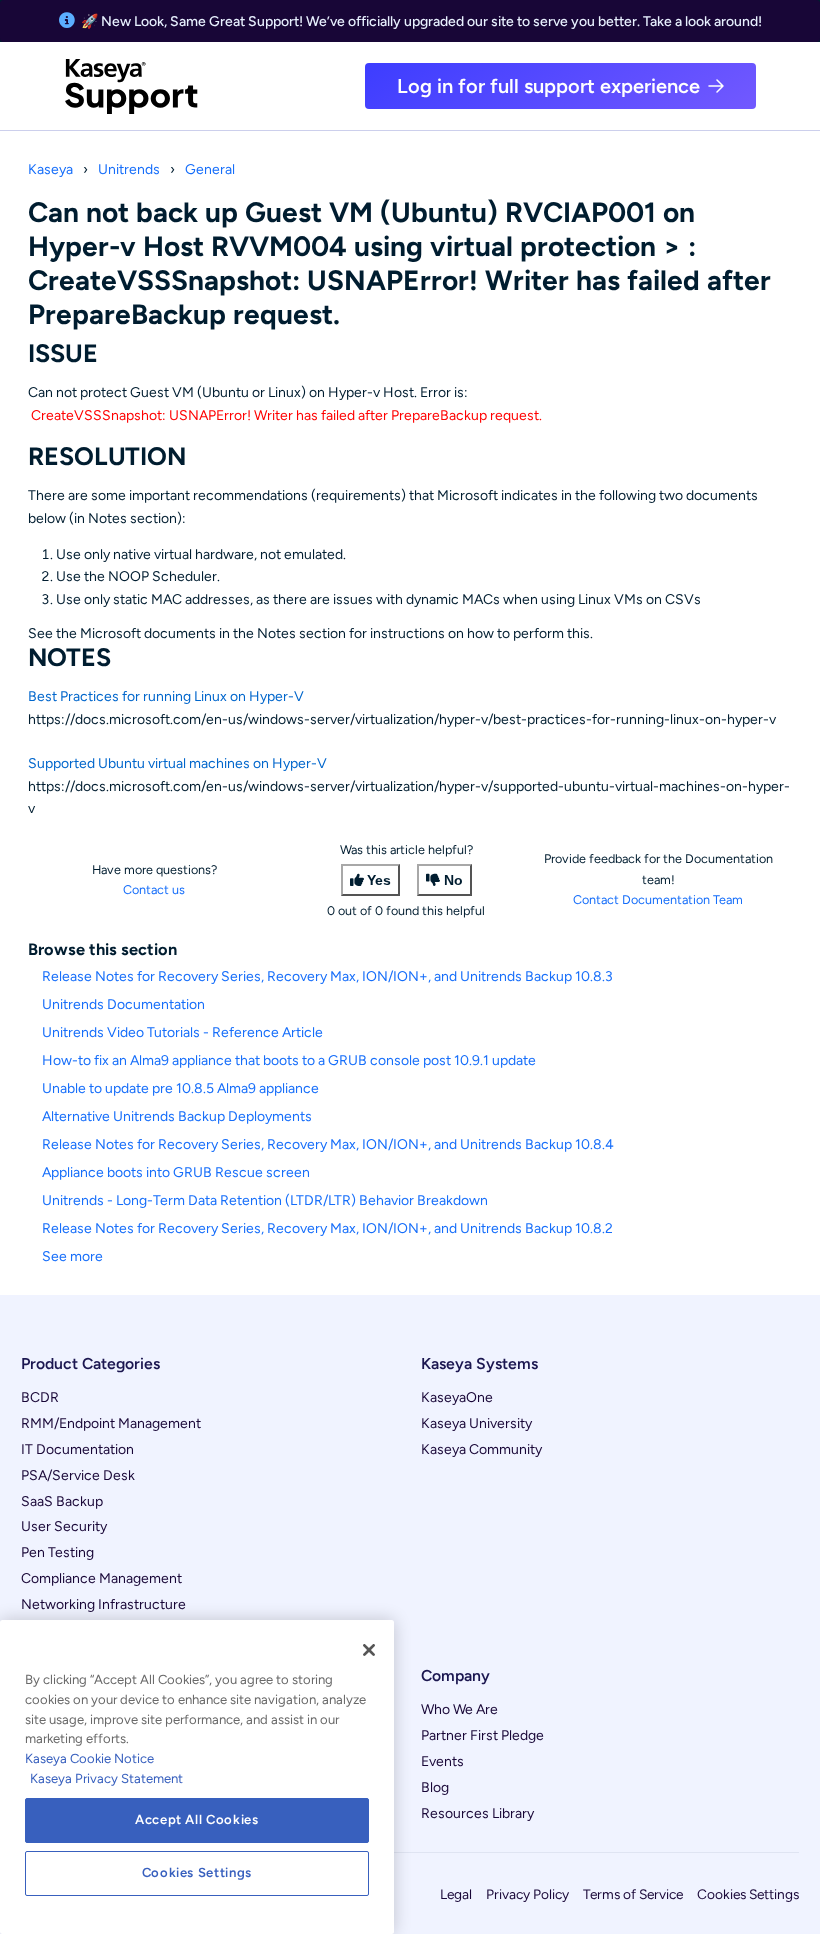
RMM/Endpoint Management (111, 1423)
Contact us (154, 889)
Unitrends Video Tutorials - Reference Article (182, 1032)
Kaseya (50, 169)
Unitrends (129, 169)
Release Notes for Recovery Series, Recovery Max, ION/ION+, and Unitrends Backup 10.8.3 (327, 976)
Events (442, 1761)
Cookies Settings (748, 1894)
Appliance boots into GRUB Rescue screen (176, 1172)
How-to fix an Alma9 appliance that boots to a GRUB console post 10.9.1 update (289, 1060)
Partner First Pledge (482, 1735)
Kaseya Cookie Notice (89, 1758)
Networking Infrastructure (103, 1604)
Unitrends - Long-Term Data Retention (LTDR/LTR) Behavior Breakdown (265, 1200)
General (210, 169)
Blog (435, 1787)
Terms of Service (633, 1894)
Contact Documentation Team (658, 899)
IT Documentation (77, 1449)
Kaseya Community (481, 1449)
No (453, 880)
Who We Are (459, 1709)
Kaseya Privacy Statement (106, 1778)
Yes (379, 880)
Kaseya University (476, 1423)
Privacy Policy (527, 1894)
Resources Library (477, 1813)
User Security (64, 1526)
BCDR (40, 1397)
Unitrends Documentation (123, 1004)
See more (72, 1256)
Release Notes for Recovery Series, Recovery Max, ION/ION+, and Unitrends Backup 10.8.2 (327, 1228)
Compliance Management (101, 1578)
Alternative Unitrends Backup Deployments (177, 1116)
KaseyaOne (457, 1397)
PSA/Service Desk (78, 1475)
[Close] (369, 1650)
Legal (456, 1894)
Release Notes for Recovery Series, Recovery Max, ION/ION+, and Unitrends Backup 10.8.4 (328, 1144)
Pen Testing (57, 1552)
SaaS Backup (62, 1501)
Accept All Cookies (197, 1819)
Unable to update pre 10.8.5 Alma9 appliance (180, 1088)
